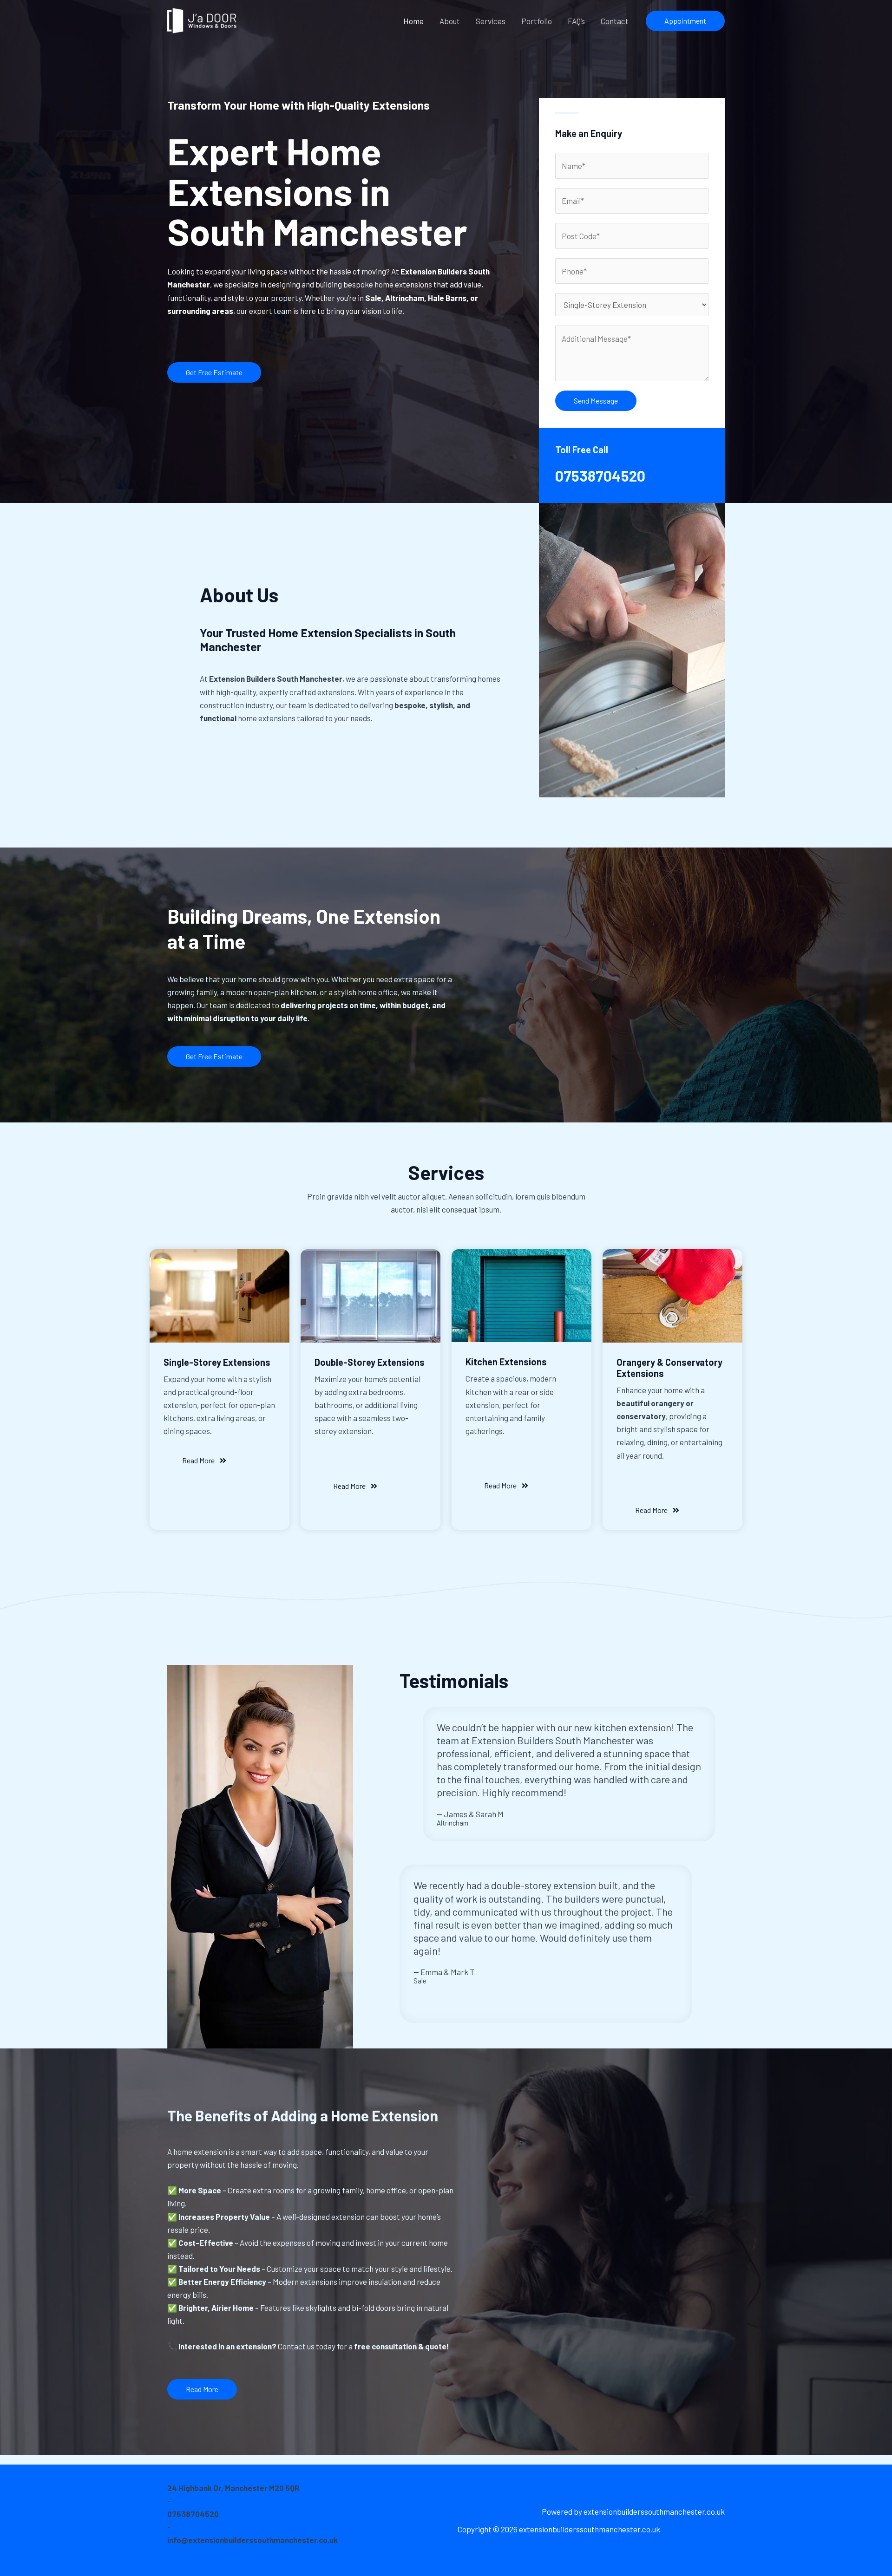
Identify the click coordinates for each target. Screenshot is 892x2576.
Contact (615, 21)
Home (413, 21)
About (450, 21)
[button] (685, 21)
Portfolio (537, 21)
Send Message (596, 401)
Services (491, 21)
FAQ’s (576, 21)
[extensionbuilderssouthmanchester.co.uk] (202, 20)
